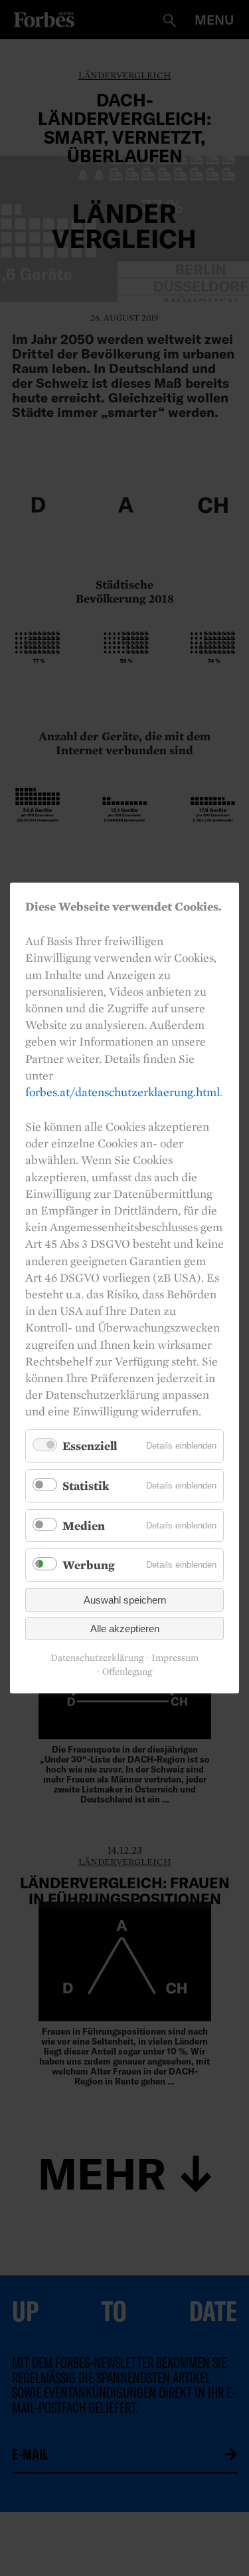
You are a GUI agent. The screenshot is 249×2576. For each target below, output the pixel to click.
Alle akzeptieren (125, 1629)
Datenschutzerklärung (97, 1658)
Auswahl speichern (125, 1600)
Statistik (86, 1486)
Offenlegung (127, 1672)
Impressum (175, 1658)
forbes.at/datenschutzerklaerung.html (123, 1092)
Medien (84, 1525)
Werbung (89, 1565)
